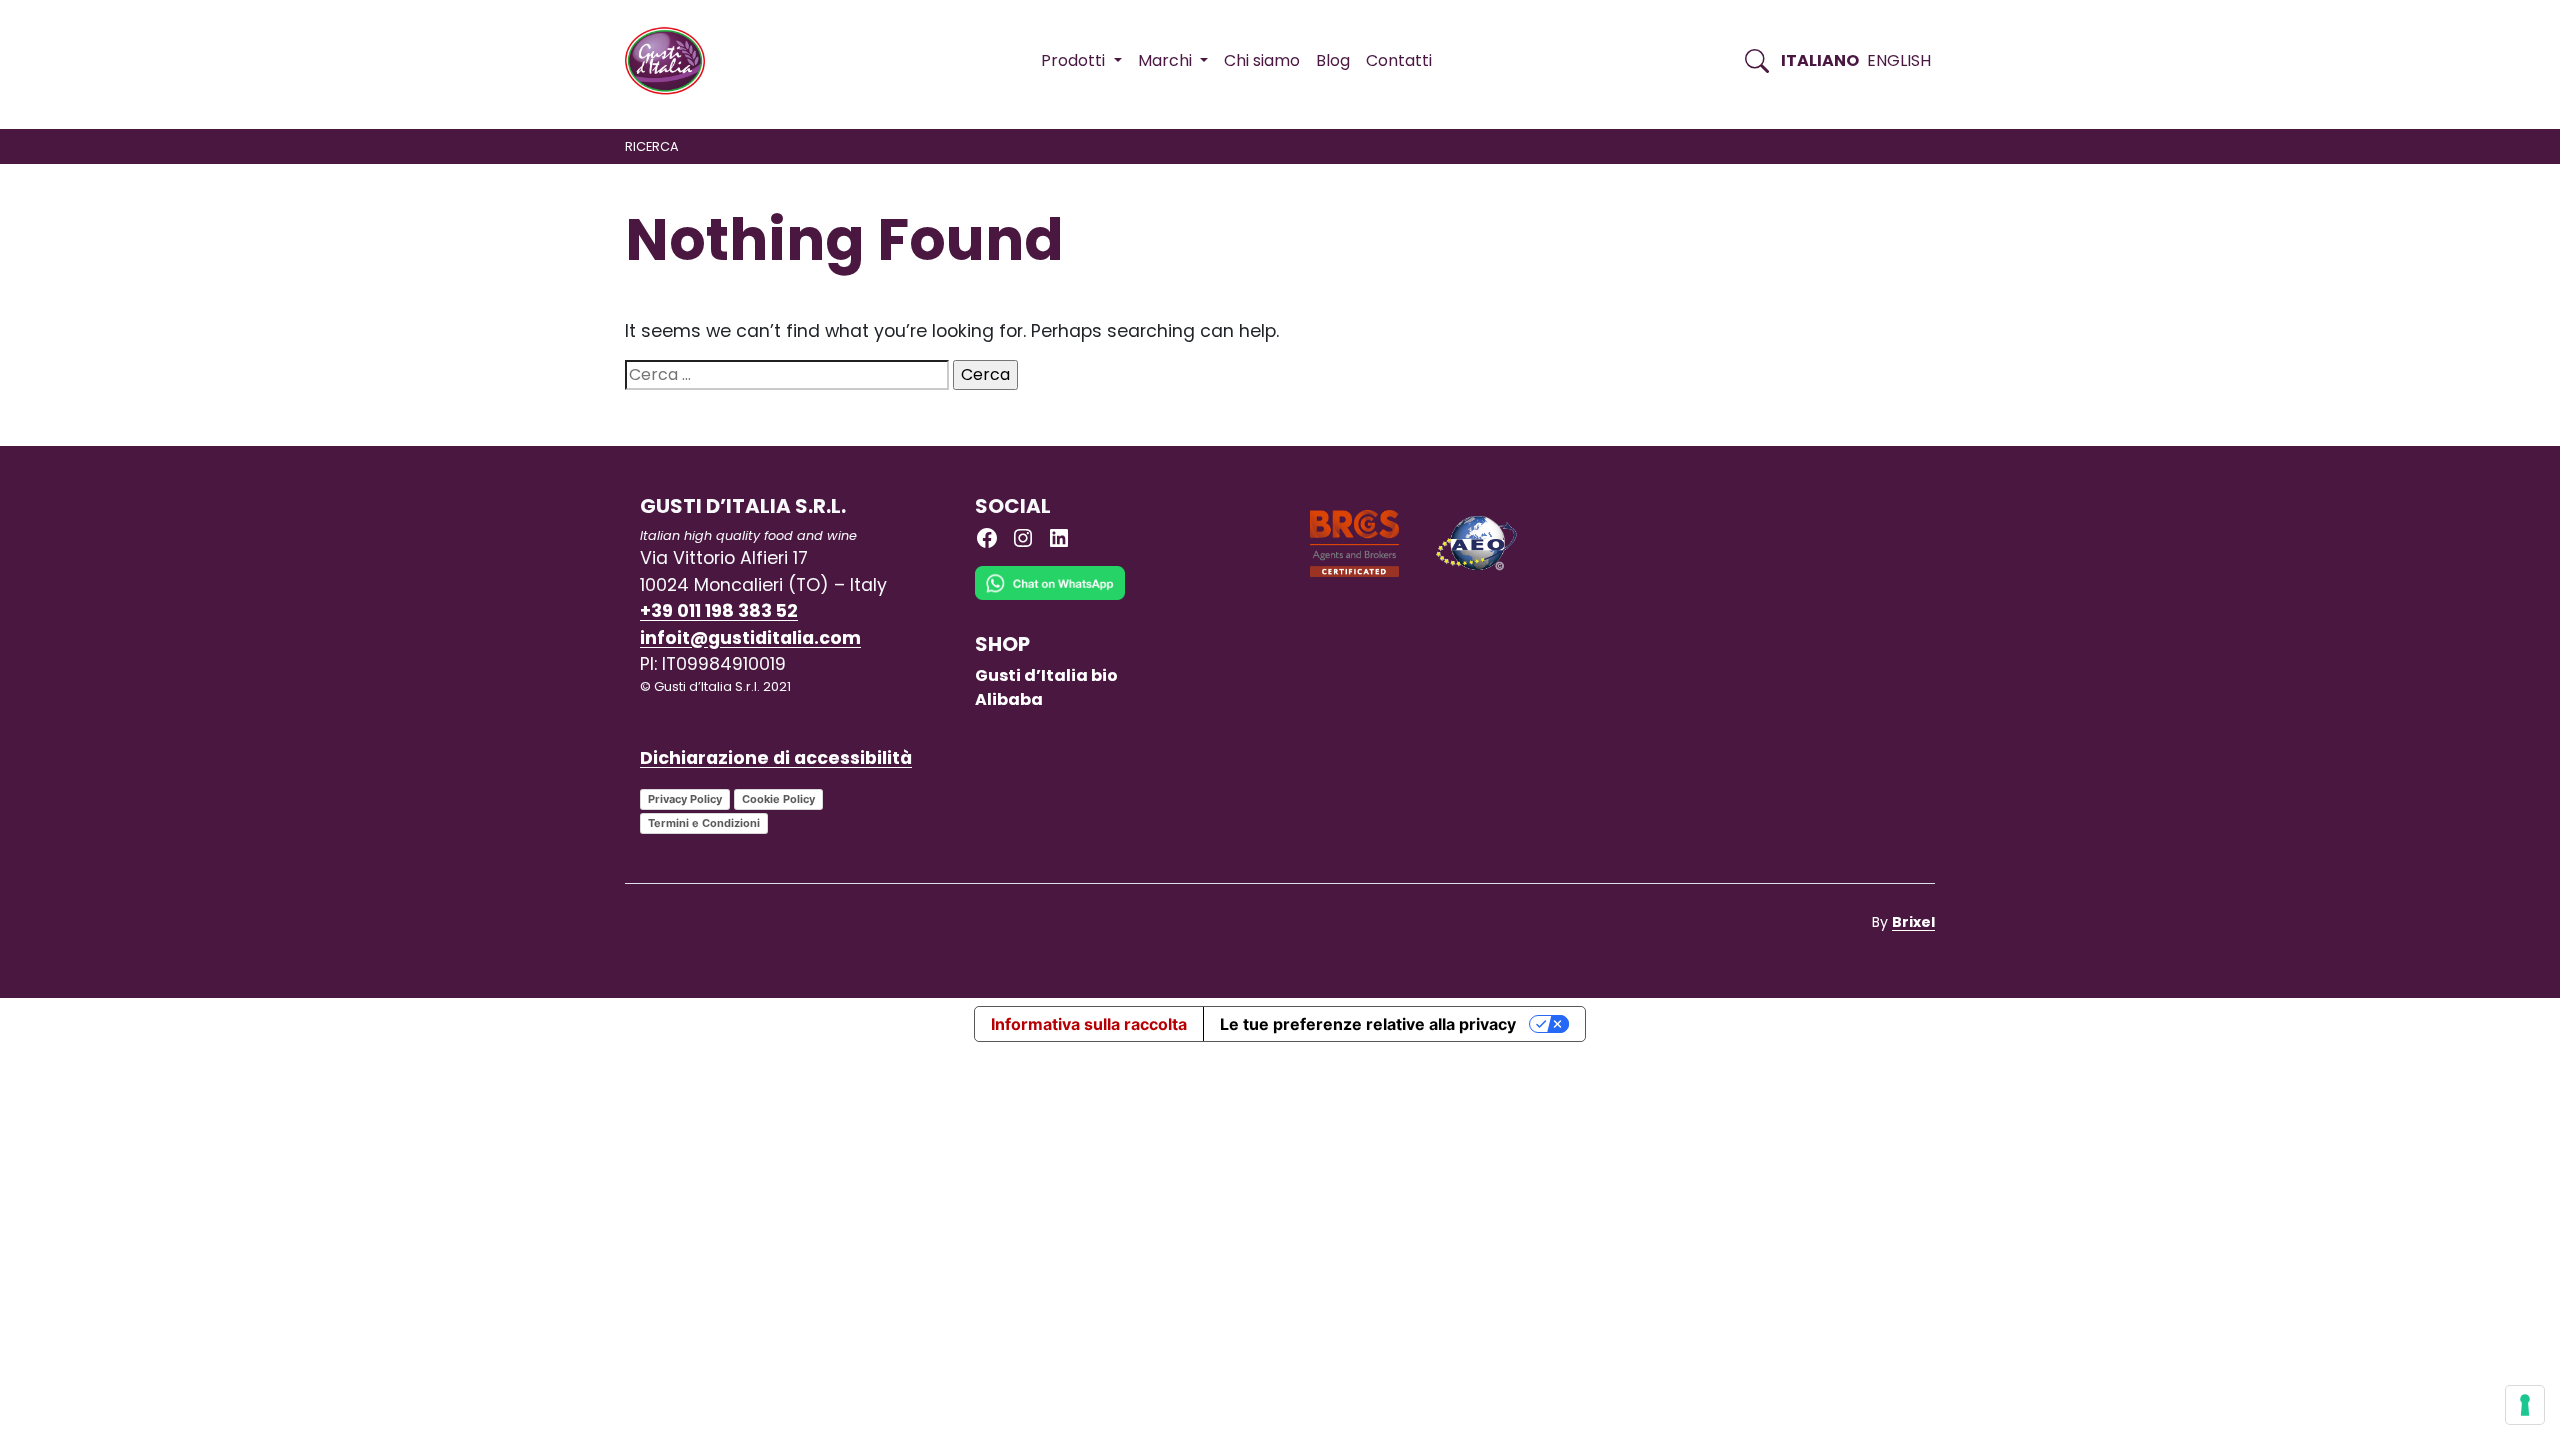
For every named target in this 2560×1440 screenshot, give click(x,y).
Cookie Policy (778, 799)
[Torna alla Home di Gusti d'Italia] (672, 61)
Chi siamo (1262, 60)
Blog (1333, 60)
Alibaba (1009, 699)
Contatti (1399, 60)
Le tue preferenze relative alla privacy (1368, 1024)
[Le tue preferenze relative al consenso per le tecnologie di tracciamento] (2525, 1405)
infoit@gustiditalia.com (750, 638)
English (1899, 60)
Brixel (1913, 922)
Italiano (1820, 60)
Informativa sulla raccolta (1089, 1024)
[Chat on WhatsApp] (1050, 598)
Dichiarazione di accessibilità (776, 758)
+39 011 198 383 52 (719, 611)
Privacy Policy (685, 799)
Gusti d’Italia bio (1046, 675)
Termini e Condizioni (704, 823)
